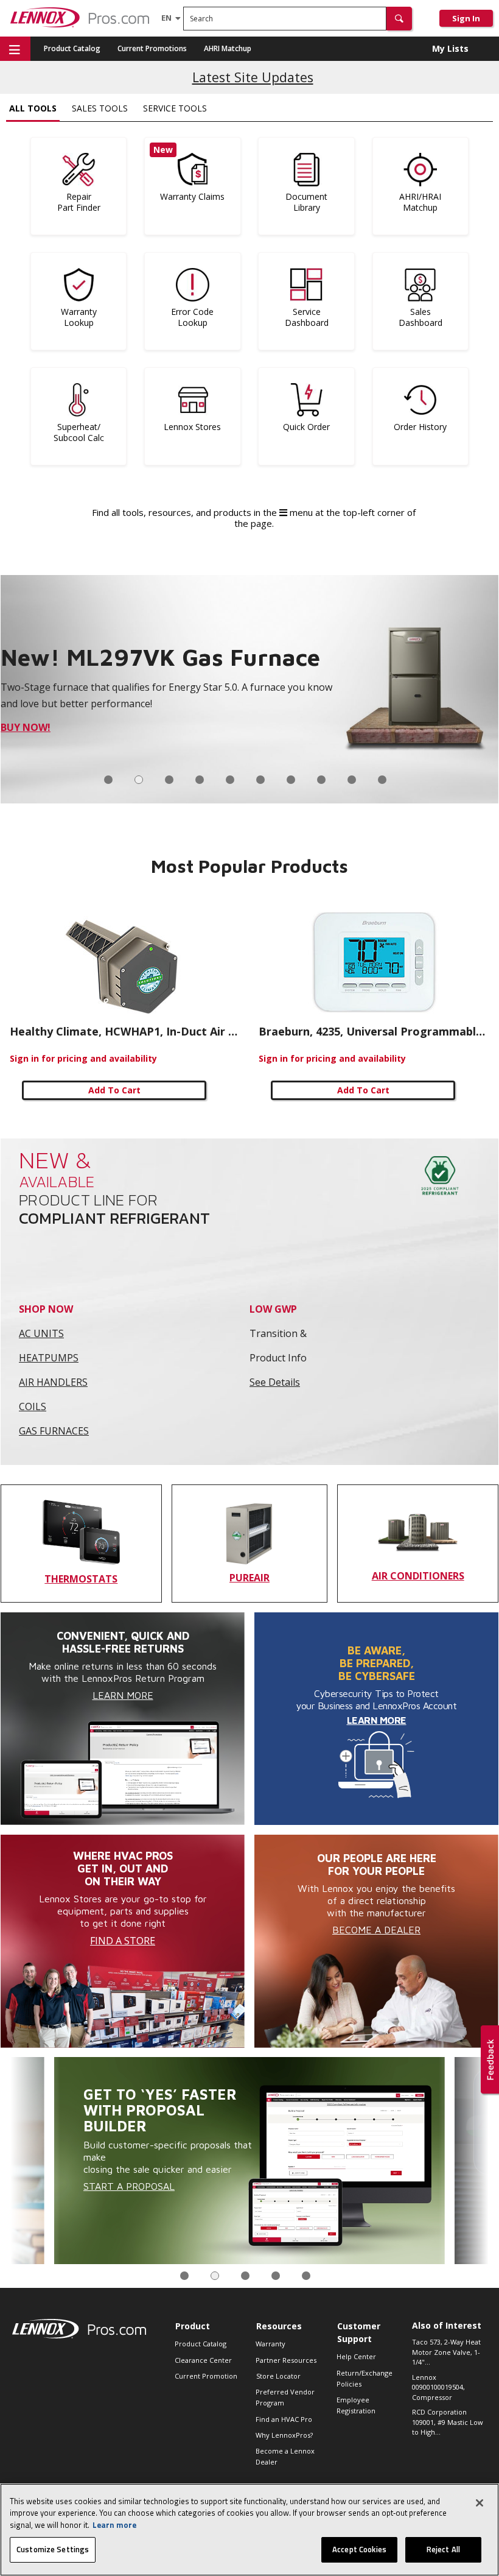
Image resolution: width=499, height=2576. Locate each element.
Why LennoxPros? (284, 2435)
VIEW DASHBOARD (304, 2152)
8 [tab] (321, 780)
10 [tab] (382, 780)
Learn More (123, 1695)
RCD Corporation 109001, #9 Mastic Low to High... (448, 2422)
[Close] (480, 2503)
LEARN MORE (377, 1720)
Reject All (443, 2549)
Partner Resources (286, 2360)
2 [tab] (139, 780)
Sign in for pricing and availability (83, 1058)
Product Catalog (72, 48)
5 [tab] (230, 780)
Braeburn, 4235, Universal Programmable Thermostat (374, 1031)
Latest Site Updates (253, 77)
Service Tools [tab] (175, 108)
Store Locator (278, 2376)
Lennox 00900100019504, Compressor (438, 2387)
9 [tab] (352, 780)
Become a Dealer (376, 1930)
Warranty (270, 2344)
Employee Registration (356, 2405)
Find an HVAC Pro (284, 2419)
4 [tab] (200, 780)
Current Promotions (152, 48)
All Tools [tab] (33, 108)
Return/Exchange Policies (365, 2378)
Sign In (466, 18)
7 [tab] (291, 780)
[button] (399, 19)
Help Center (356, 2356)
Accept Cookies (359, 2549)
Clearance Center (203, 2360)
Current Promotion (206, 2376)
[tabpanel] (249, 689)
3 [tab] (169, 780)
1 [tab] (108, 780)
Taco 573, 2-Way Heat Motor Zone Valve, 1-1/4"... (446, 2352)
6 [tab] (260, 780)
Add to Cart (114, 1090)
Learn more (114, 2525)
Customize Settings (53, 2549)
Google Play (93, 727)
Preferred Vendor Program (285, 2397)
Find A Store (123, 1941)
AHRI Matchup (228, 48)
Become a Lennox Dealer (285, 2456)
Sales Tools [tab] (100, 108)
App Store (27, 727)
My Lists (450, 48)
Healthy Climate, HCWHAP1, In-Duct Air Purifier (125, 1031)
